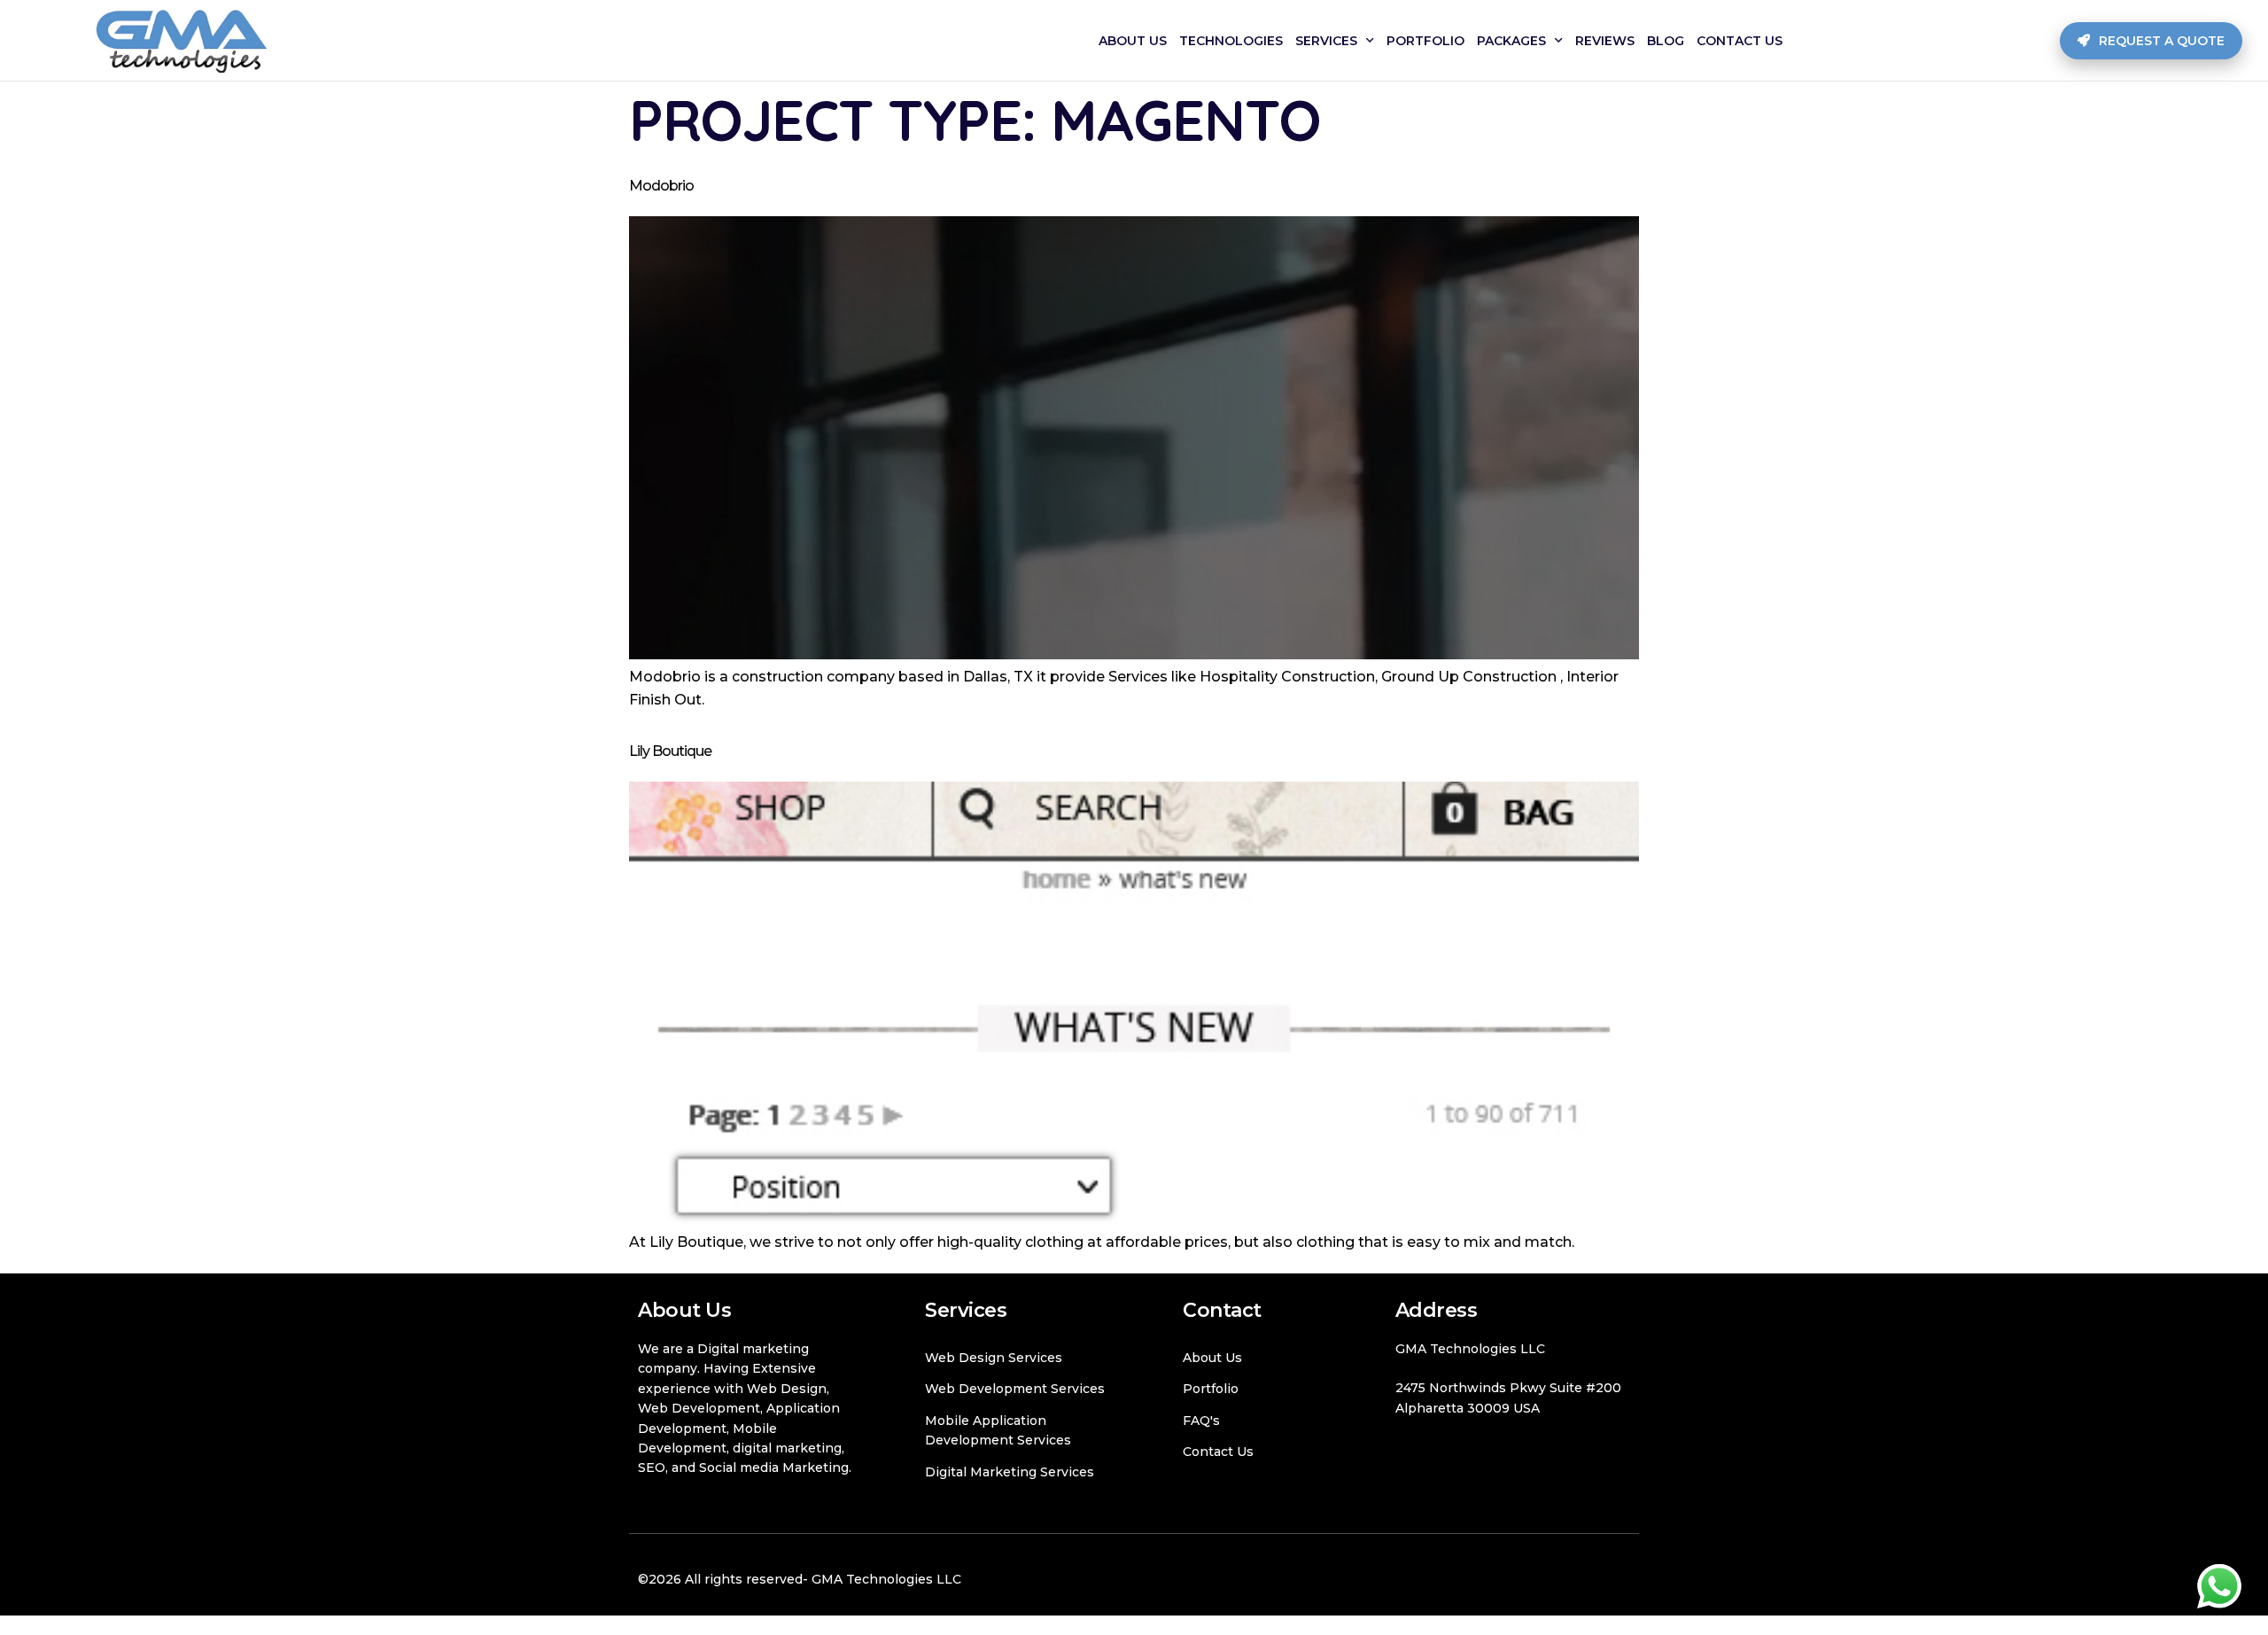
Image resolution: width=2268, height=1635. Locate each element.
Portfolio (1425, 41)
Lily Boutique (670, 751)
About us (1133, 41)
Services (1326, 41)
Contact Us (1740, 41)
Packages (1511, 41)
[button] (2151, 41)
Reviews (1605, 41)
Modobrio (661, 186)
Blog (1666, 41)
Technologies (1231, 41)
